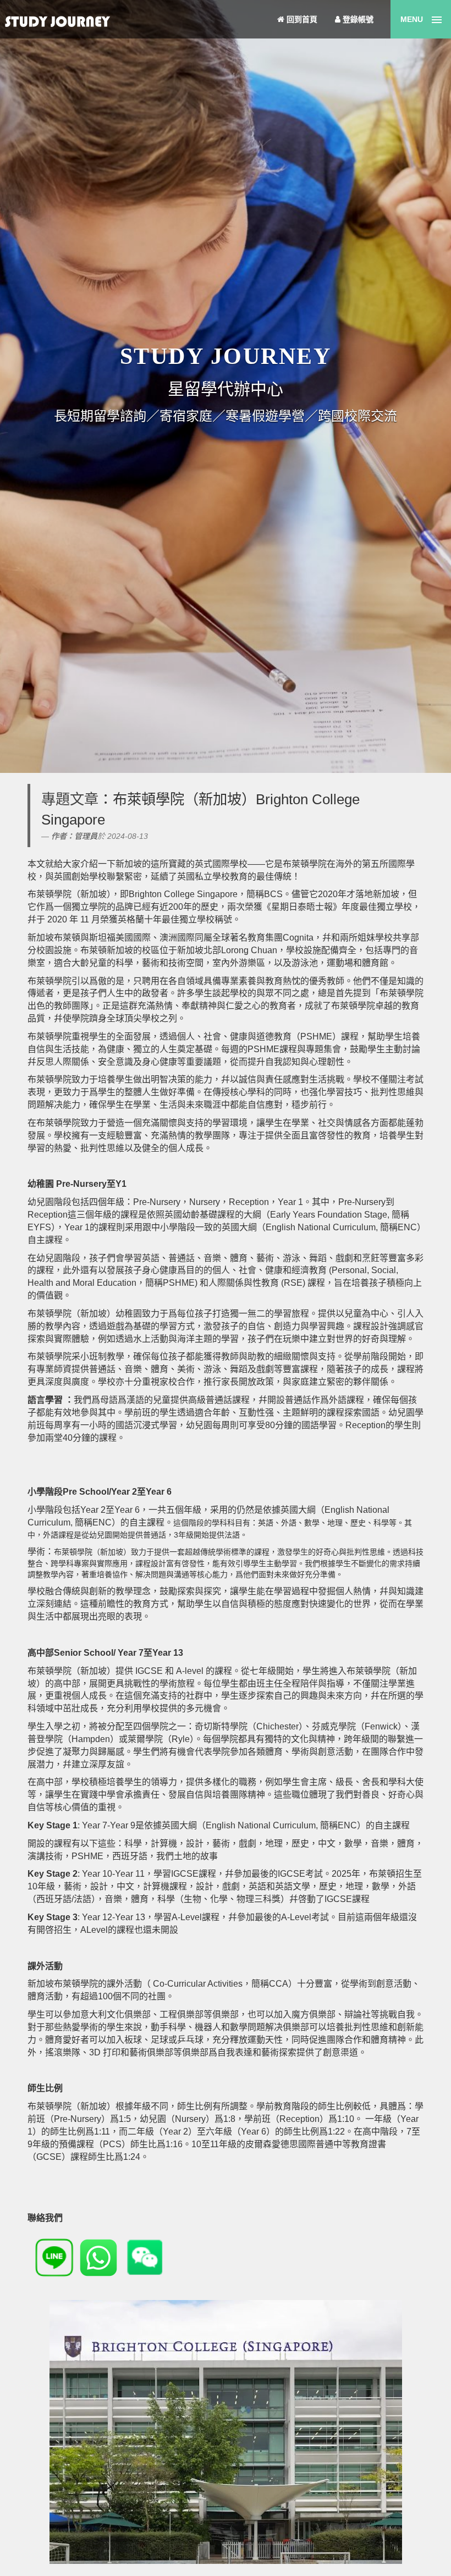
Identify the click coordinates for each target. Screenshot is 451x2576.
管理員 (86, 836)
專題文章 (70, 799)
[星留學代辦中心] (55, 23)
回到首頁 (301, 19)
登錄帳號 (357, 19)
